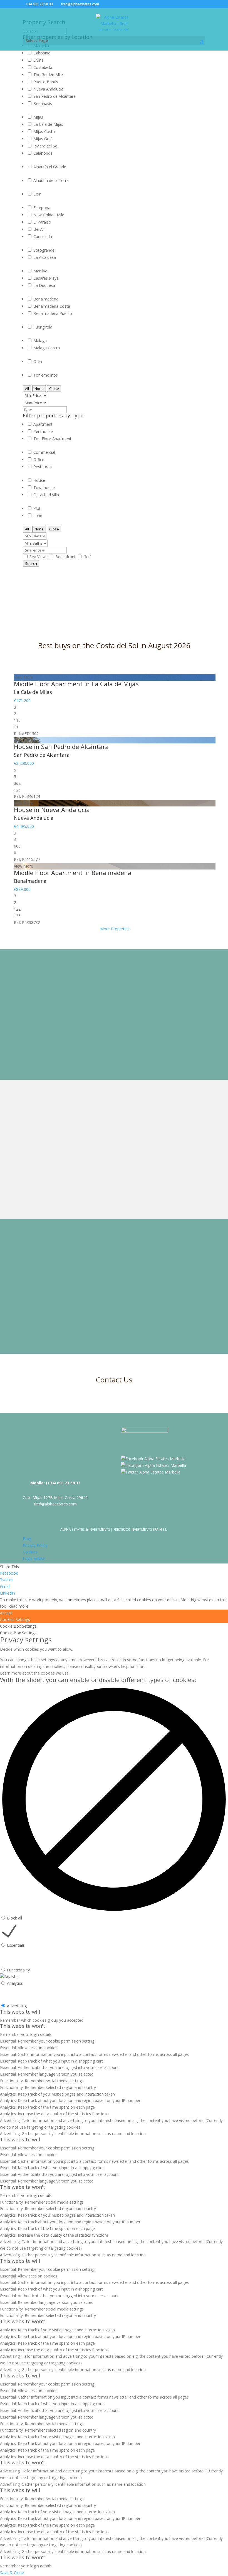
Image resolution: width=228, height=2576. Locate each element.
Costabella (43, 67)
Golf (87, 557)
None (39, 389)
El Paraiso (42, 222)
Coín (37, 194)
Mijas (38, 117)
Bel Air (39, 229)
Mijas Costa (44, 131)
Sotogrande (44, 250)
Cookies (30, 1552)
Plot (37, 508)
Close (54, 389)
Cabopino (42, 53)
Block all (14, 1918)
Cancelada (43, 236)
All (27, 389)
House (39, 480)
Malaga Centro (47, 348)
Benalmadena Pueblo (53, 313)
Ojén (38, 361)
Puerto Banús (46, 82)
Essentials (16, 1945)
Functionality (18, 1970)
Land (38, 516)
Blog (27, 1539)
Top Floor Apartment (52, 439)
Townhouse (44, 488)
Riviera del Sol (46, 146)
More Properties (115, 929)
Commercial (44, 452)
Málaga (40, 341)
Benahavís (43, 103)
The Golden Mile (48, 75)
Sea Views (39, 557)
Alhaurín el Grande (50, 167)
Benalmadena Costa (52, 306)
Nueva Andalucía (48, 89)
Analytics (15, 1983)
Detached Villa (46, 495)
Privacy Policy (35, 1545)
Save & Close (12, 2573)
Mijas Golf (43, 139)
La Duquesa (44, 285)
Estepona (42, 208)
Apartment (43, 424)
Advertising (17, 2006)
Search (31, 563)
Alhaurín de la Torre (51, 180)
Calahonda (43, 153)
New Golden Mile (49, 215)
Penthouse (43, 431)
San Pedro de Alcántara (54, 96)
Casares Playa (46, 278)
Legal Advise (34, 1559)
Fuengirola (43, 327)
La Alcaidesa (45, 257)
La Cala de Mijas (48, 124)
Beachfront (66, 557)
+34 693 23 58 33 (39, 4)
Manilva (40, 271)
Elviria (39, 60)
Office (39, 459)
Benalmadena (46, 299)
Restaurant (43, 467)
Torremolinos (46, 375)
